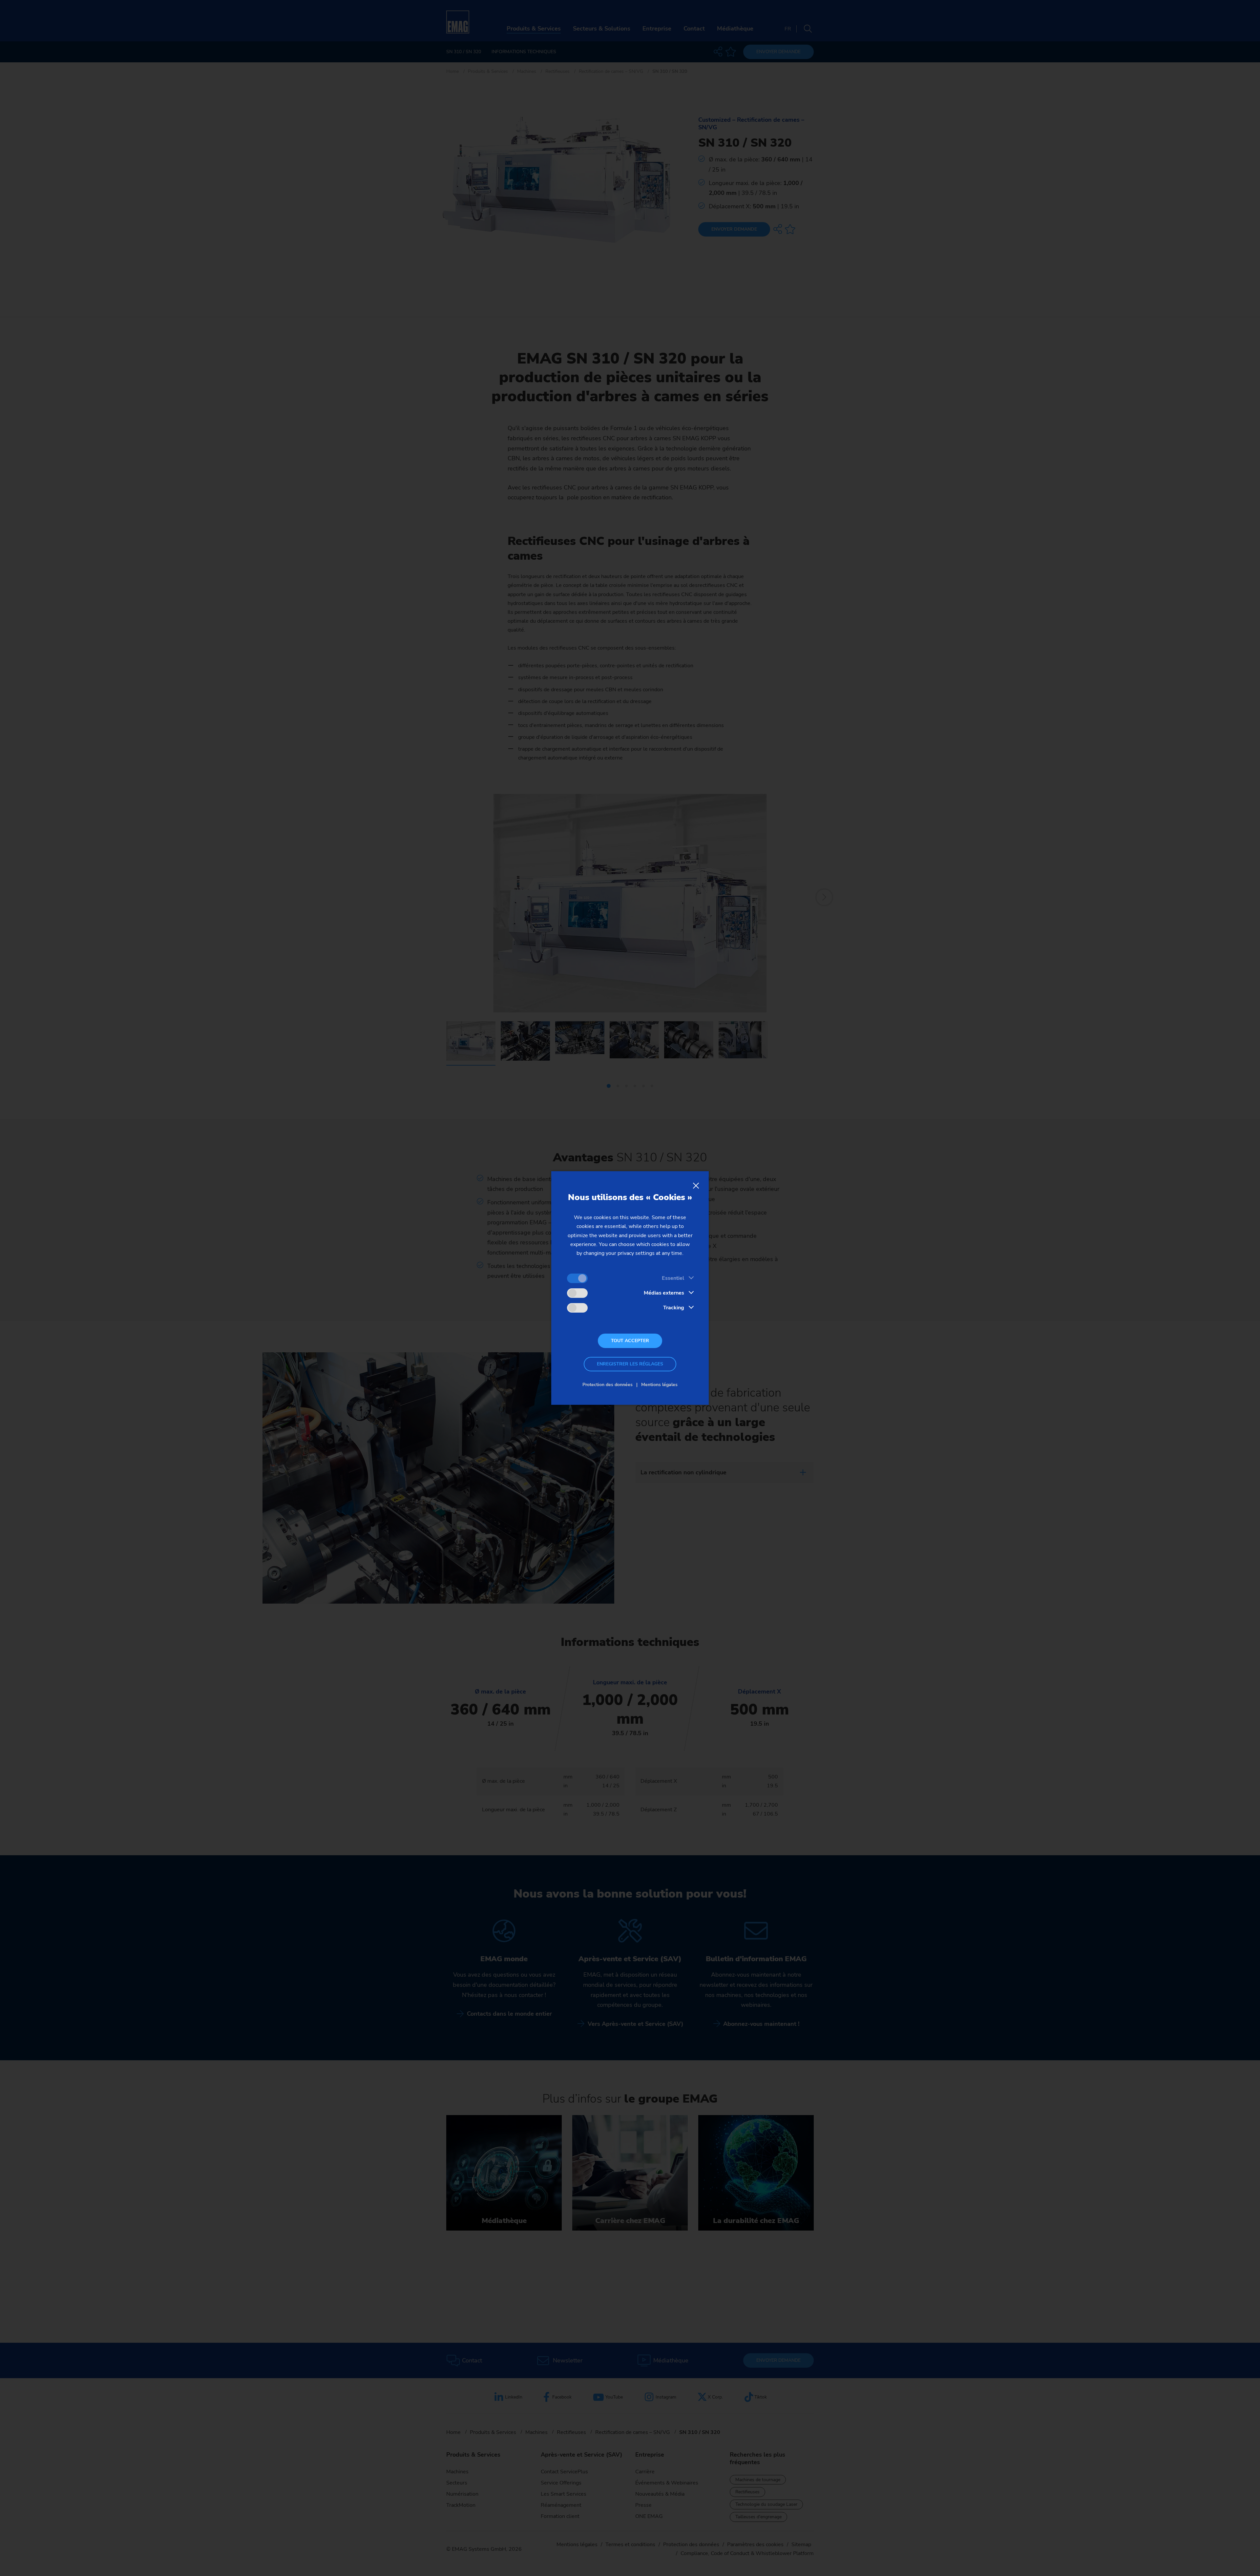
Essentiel (673, 1278)
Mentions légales (659, 1385)
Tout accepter (630, 1341)
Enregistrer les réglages (630, 1364)
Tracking (674, 1308)
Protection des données (608, 1385)
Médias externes (664, 1293)
